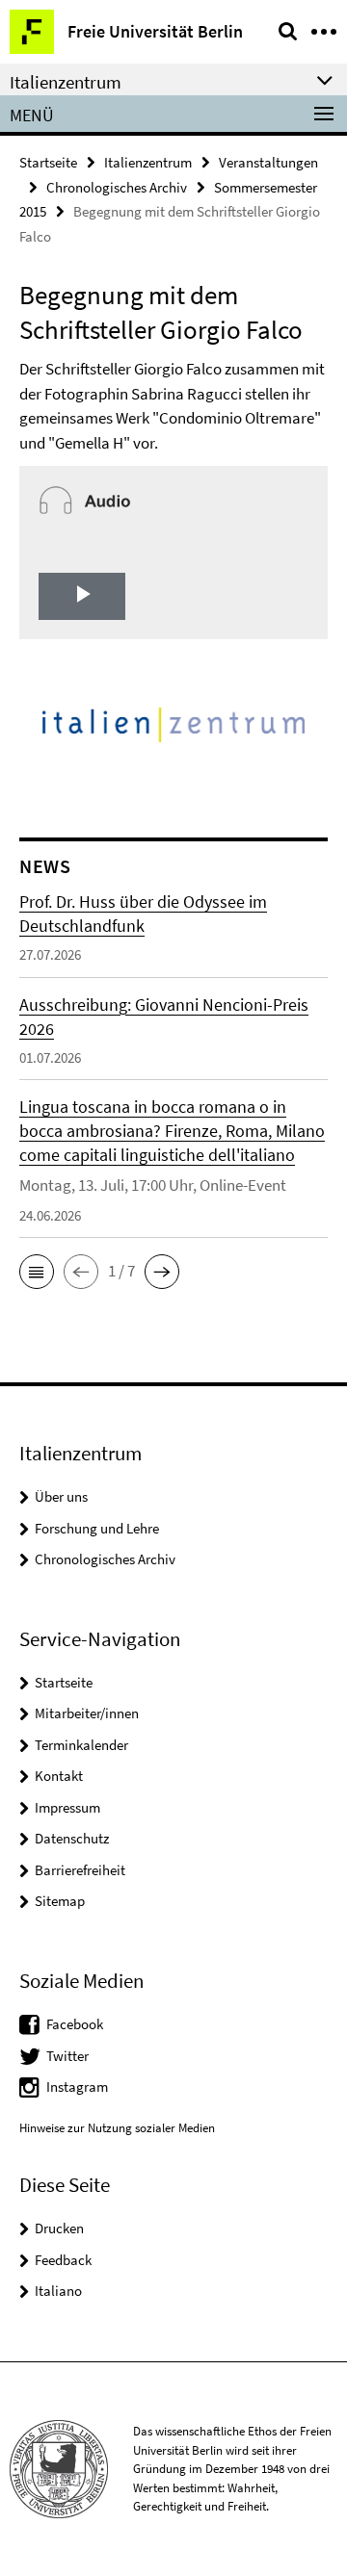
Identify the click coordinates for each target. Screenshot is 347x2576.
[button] (37, 1272)
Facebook (75, 2024)
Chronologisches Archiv (117, 187)
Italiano (58, 2291)
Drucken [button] (59, 2228)
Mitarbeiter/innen (87, 1713)
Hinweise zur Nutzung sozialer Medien (117, 2128)
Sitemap (60, 1901)
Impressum (67, 1807)
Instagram (77, 2087)
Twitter (67, 2056)
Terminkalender (81, 1745)
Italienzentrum (148, 162)
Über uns (61, 1496)
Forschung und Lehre (97, 1528)
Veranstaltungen (268, 162)
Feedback (63, 2260)
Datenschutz (72, 1838)
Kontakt (59, 1776)
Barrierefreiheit (80, 1870)
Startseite (48, 162)
